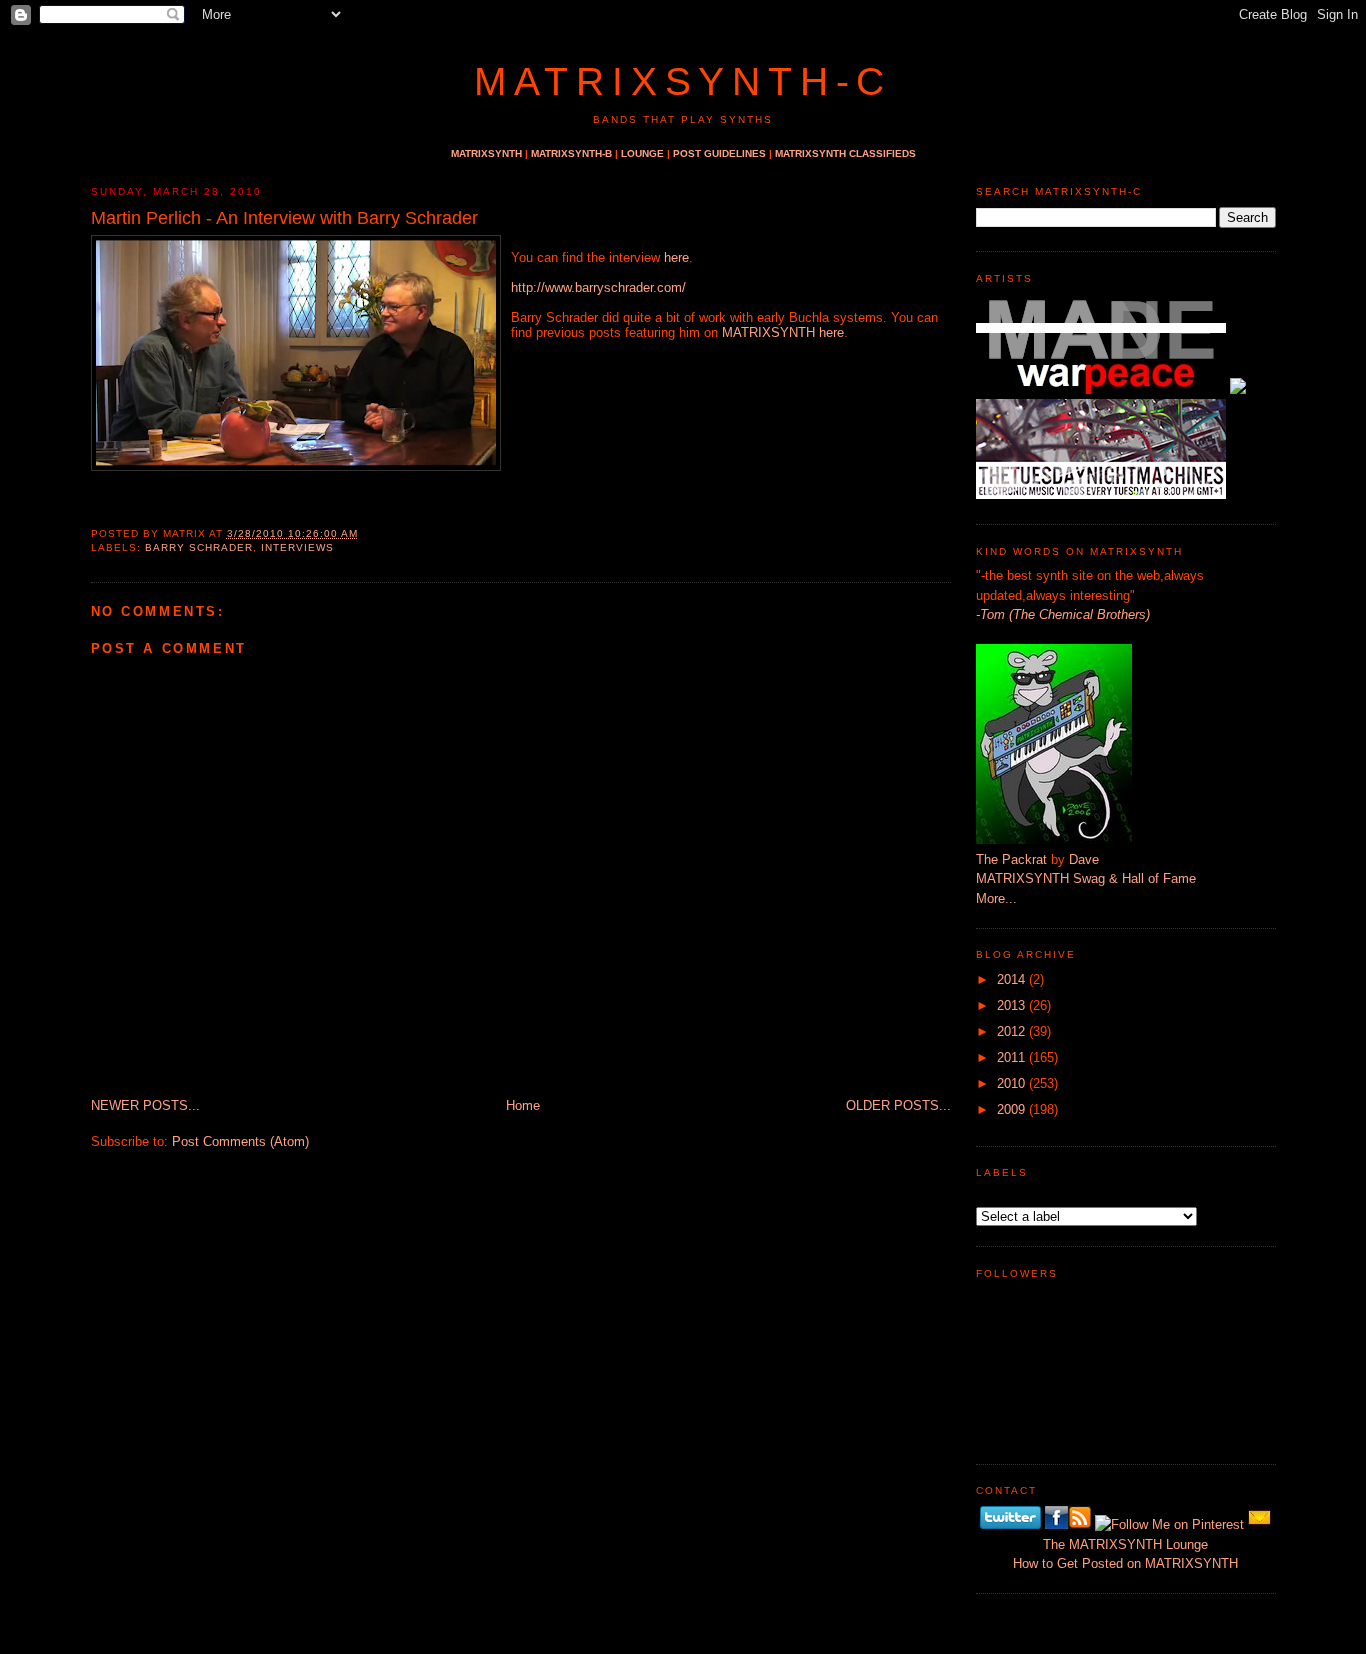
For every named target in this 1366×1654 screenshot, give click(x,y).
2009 (1011, 1109)
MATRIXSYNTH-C (683, 81)
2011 (1011, 1057)
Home (523, 1105)
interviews (297, 547)
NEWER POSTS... (145, 1105)
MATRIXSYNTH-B (571, 153)
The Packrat (1011, 859)
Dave (1084, 859)
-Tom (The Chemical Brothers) (1063, 614)
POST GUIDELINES (719, 153)
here (676, 257)
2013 (1011, 1005)
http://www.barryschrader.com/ (598, 287)
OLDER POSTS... (898, 1105)
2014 (1011, 979)
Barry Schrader (199, 547)
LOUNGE (642, 153)
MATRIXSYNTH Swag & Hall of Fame (1086, 878)
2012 (1011, 1031)
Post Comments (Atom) (240, 1141)
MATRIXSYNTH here (783, 332)
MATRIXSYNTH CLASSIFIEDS (845, 153)
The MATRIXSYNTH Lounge (1125, 1544)
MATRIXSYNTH (486, 153)
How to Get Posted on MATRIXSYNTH (1125, 1563)
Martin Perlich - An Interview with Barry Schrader (284, 218)
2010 (1011, 1083)
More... (996, 898)
